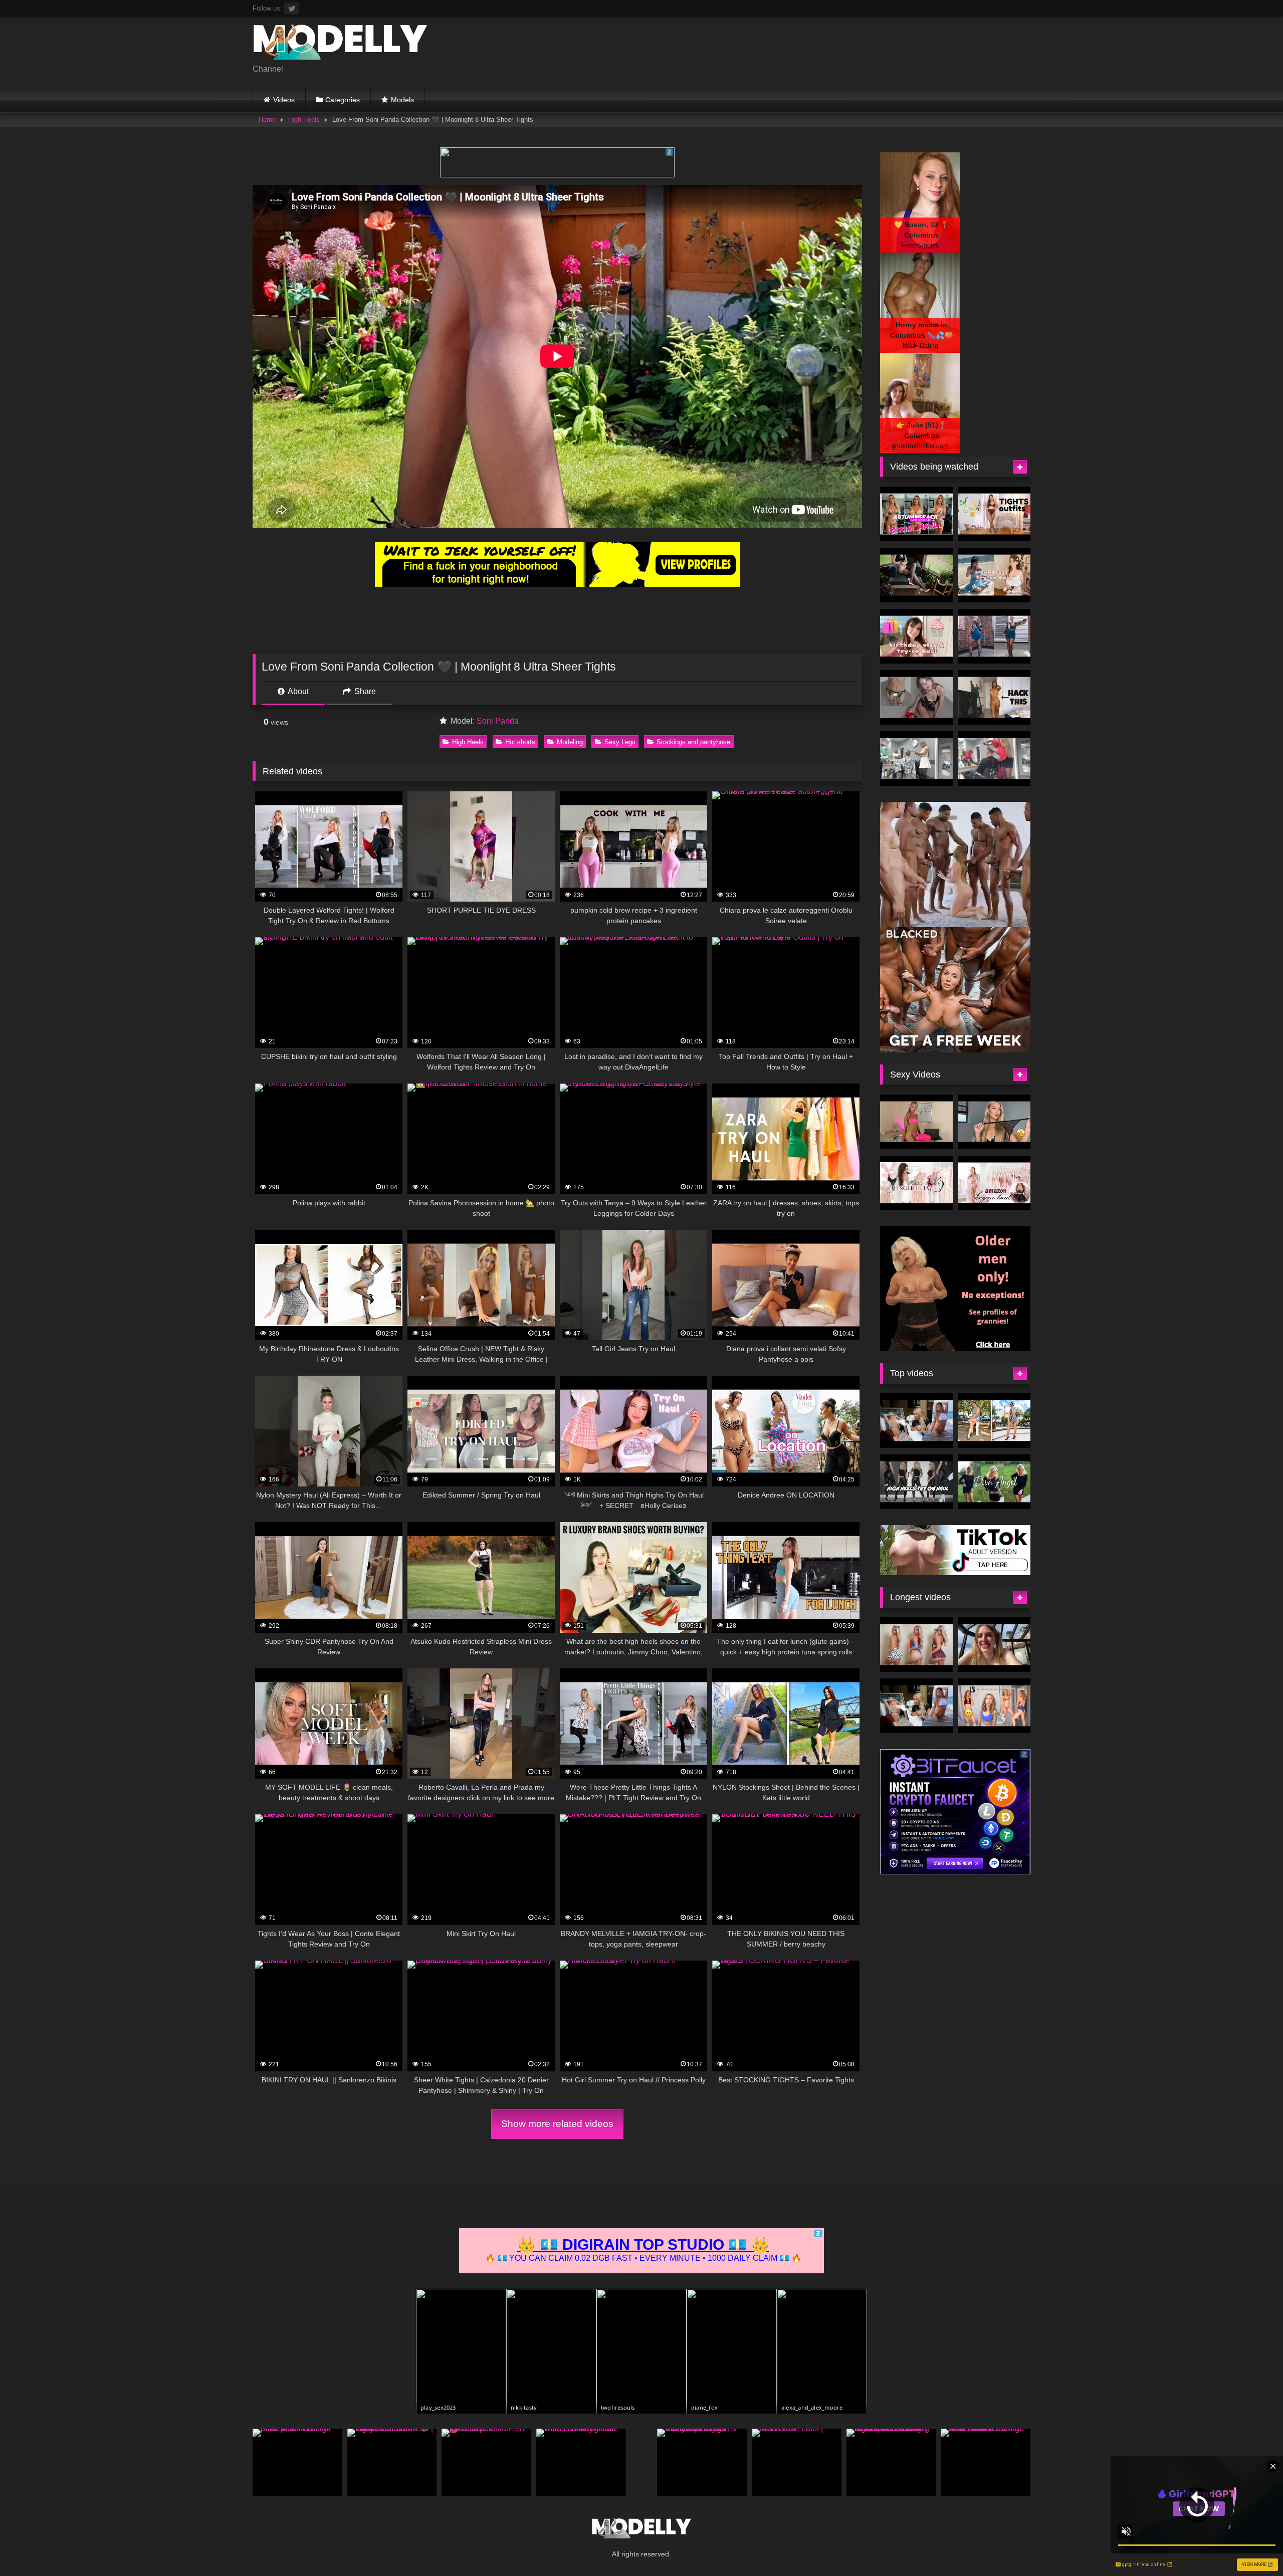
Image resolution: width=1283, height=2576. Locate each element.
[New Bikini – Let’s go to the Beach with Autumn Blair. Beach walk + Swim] (986, 2462)
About (297, 691)
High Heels (304, 120)
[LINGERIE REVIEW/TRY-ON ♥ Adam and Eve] (916, 1183)
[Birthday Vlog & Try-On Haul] (916, 636)
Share (364, 691)
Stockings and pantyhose (693, 742)
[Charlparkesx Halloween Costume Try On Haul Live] (916, 1645)
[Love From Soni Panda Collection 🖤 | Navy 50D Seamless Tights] (392, 2462)
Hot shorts (520, 742)
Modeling (570, 742)
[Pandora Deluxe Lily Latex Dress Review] (916, 575)
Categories (343, 100)
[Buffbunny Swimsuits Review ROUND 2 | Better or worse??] (994, 1706)
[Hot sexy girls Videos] (340, 44)
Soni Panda (498, 721)
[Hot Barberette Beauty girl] (994, 759)
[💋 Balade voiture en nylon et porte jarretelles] (486, 2462)
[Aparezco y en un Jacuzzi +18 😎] (994, 1645)
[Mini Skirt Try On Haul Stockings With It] (916, 697)
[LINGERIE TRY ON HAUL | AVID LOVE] (994, 1122)
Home (267, 120)
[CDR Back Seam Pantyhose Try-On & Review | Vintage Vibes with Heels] (702, 2462)
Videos (284, 100)
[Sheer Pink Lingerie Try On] (916, 1122)
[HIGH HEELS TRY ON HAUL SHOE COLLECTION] (916, 1482)
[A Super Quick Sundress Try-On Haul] (994, 575)
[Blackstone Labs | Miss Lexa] (797, 2462)
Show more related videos (557, 2124)
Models (402, 100)
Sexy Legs (620, 742)
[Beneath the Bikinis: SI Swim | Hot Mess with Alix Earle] (916, 1421)
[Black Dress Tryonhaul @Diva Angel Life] (994, 1482)
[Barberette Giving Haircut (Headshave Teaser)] (916, 759)
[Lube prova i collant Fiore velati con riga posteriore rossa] (297, 2462)
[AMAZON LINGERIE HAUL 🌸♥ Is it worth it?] (994, 1183)
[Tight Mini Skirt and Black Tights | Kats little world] (994, 636)
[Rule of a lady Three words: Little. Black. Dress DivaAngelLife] (581, 2462)
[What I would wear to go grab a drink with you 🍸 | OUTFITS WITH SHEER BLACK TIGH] (994, 514)
